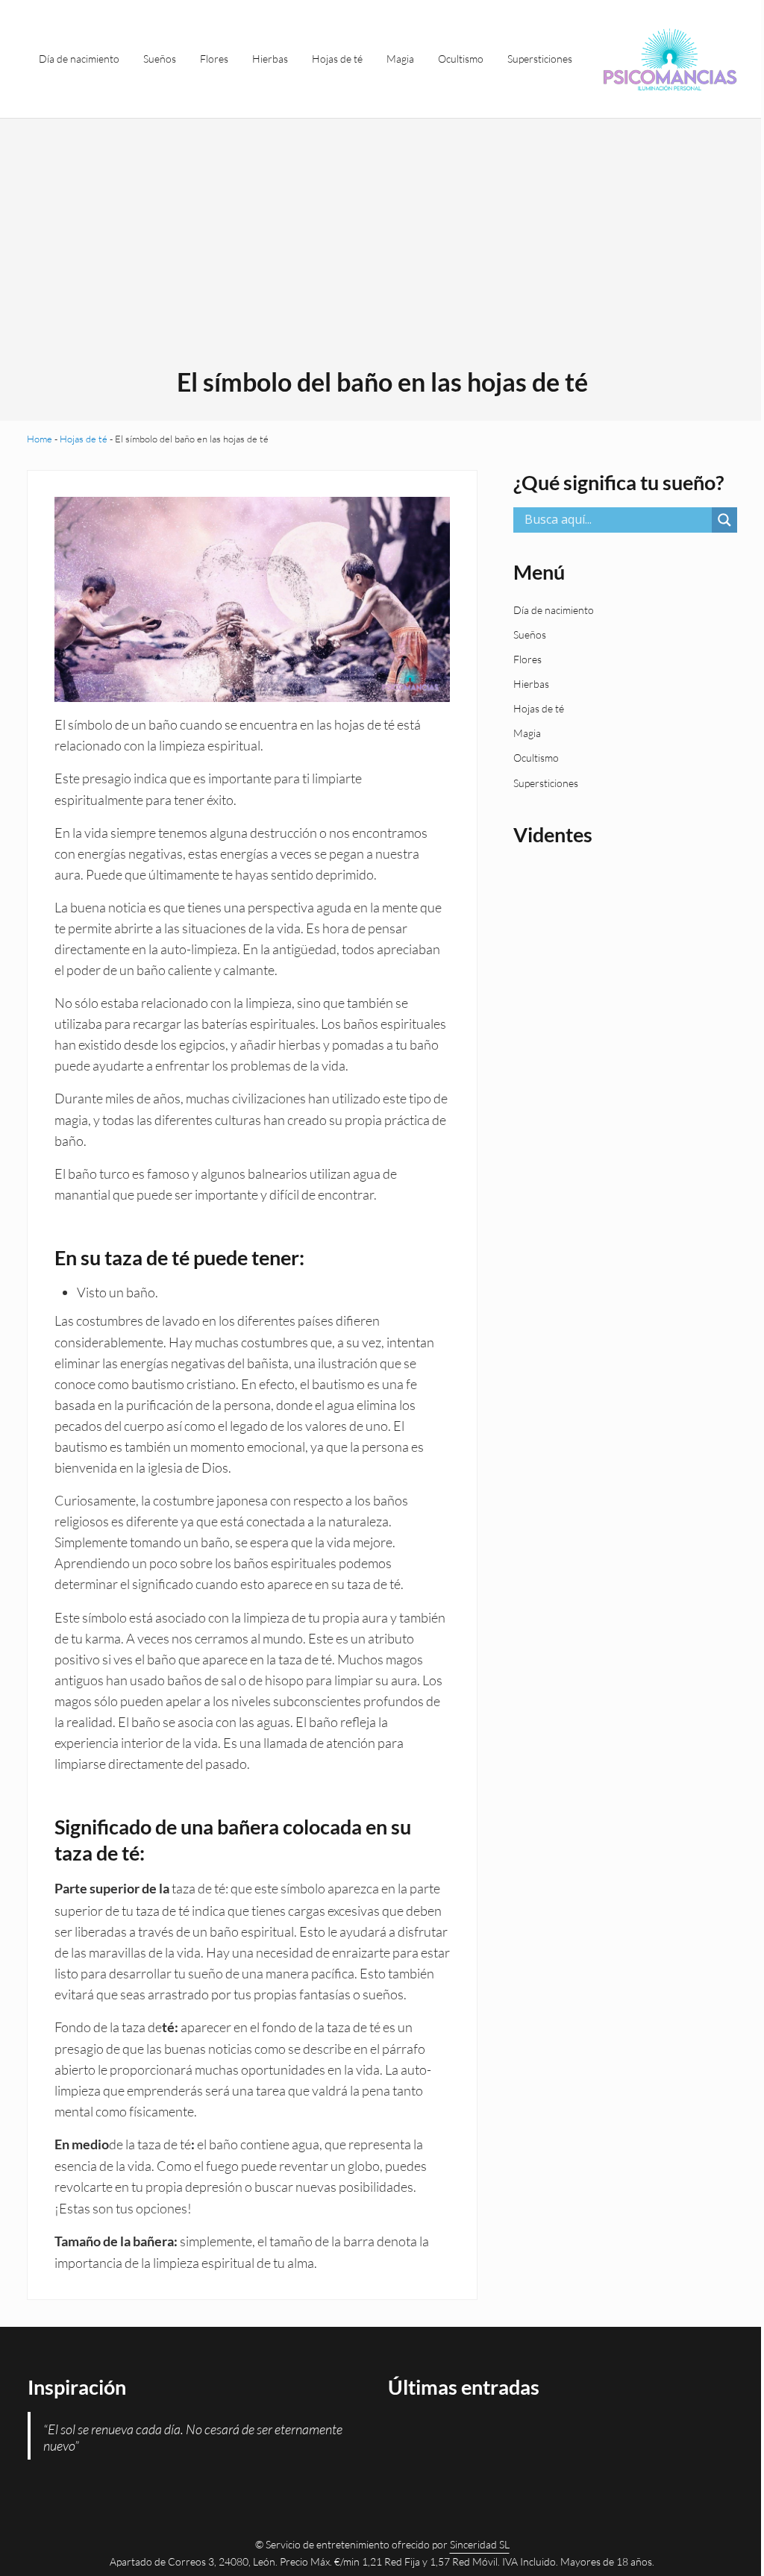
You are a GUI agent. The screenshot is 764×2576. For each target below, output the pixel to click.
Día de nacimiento (554, 610)
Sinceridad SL (480, 2544)
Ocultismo (536, 758)
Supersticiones (546, 783)
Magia (527, 733)
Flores (527, 659)
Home (40, 439)
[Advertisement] (382, 254)
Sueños (530, 634)
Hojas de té (84, 439)
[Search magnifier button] (724, 520)
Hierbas (531, 684)
